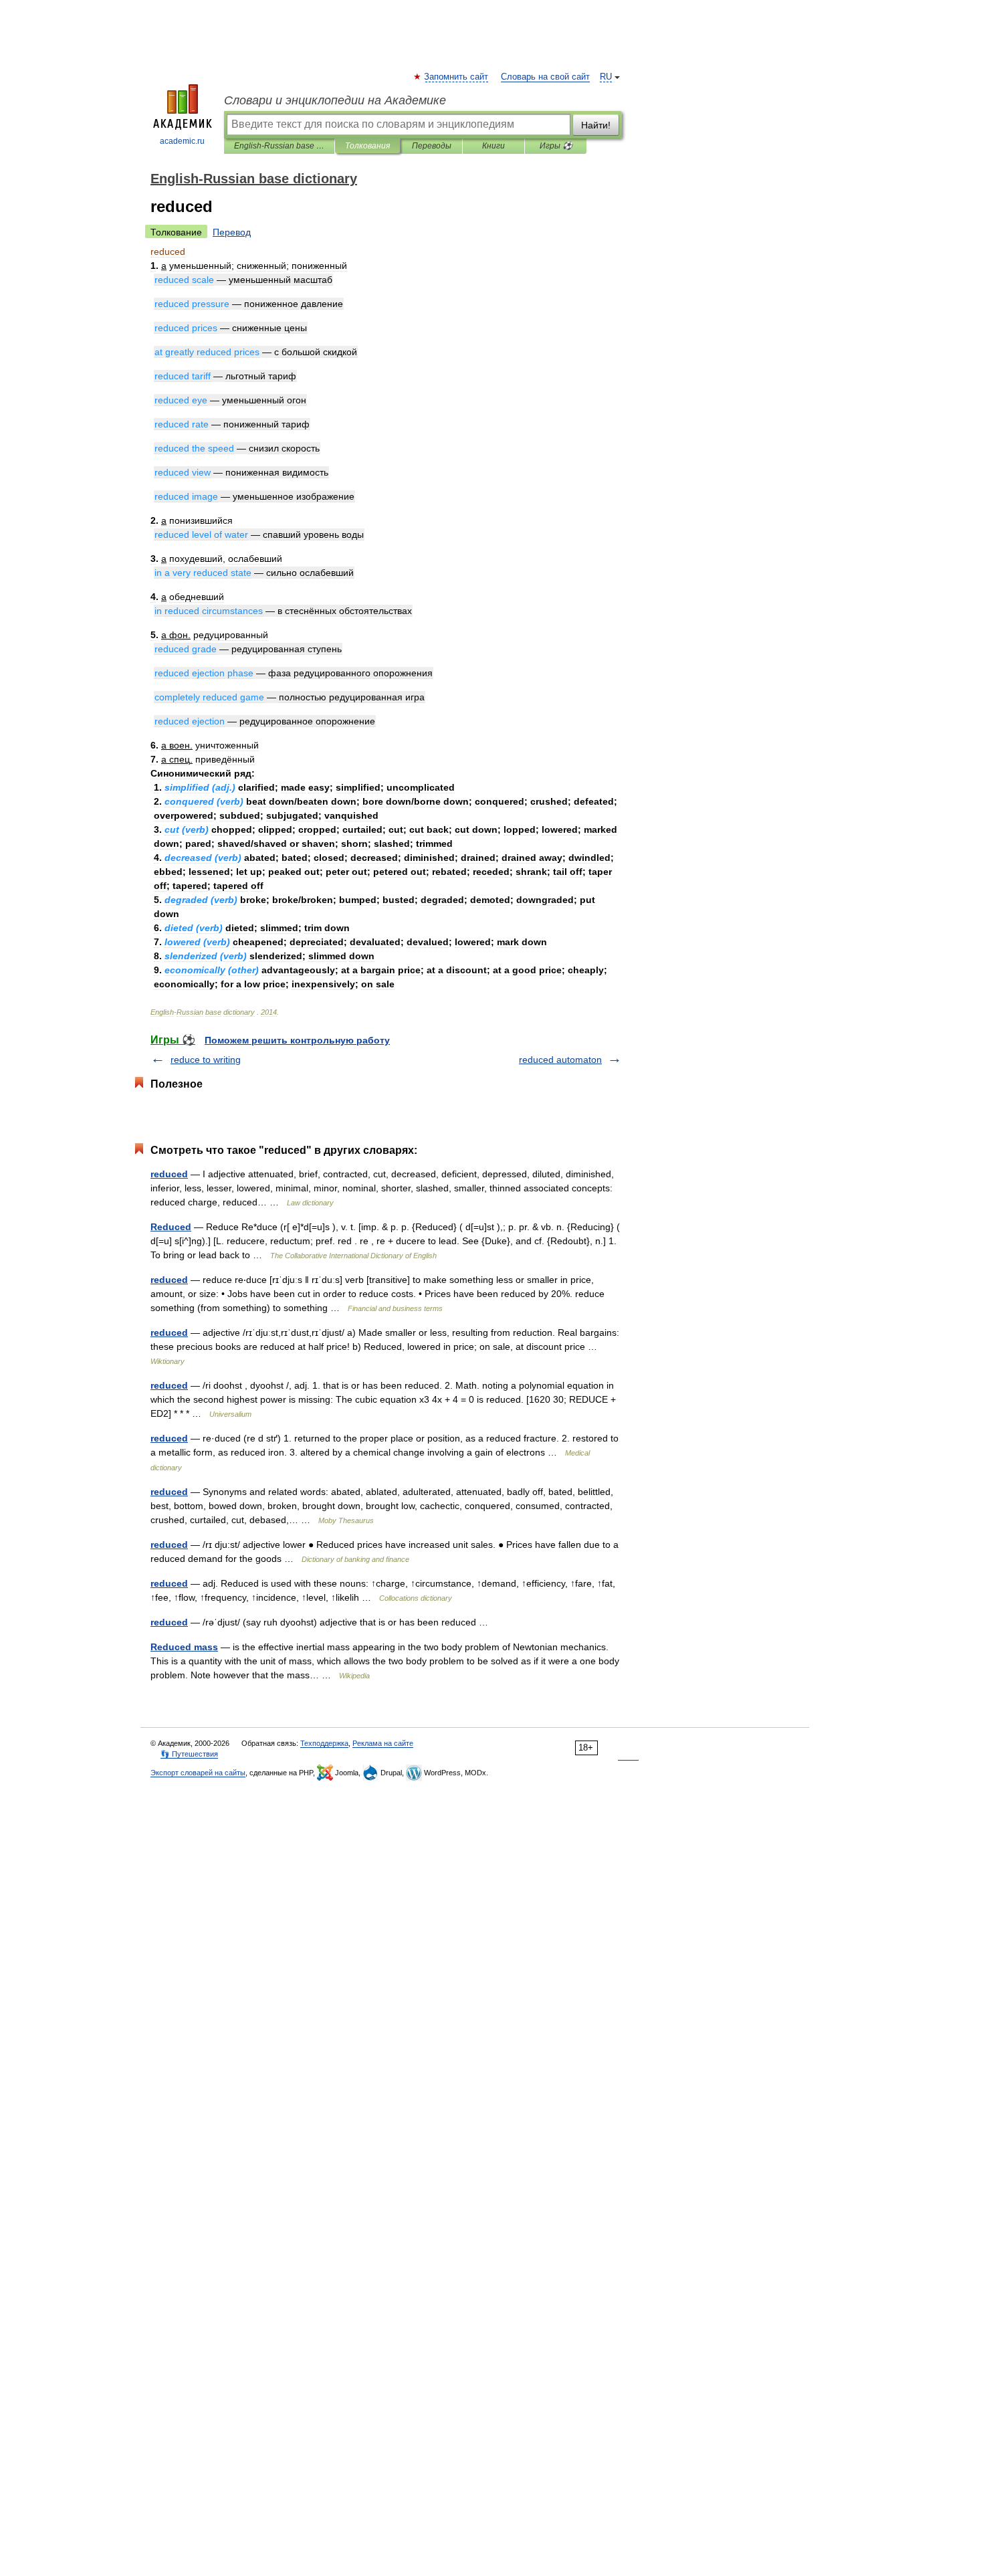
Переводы (432, 146)
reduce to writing (206, 1060)
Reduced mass (184, 1647)
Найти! (596, 125)
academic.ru (182, 141)
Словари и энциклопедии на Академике (335, 100)
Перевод (232, 232)
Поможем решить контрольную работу (297, 1040)
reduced (169, 1174)
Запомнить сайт (457, 77)
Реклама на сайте (383, 1743)
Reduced (171, 1227)
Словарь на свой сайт (545, 77)
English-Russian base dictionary (279, 146)
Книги (494, 146)
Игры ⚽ (556, 146)
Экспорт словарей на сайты (198, 1773)
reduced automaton (560, 1060)
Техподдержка (324, 1743)
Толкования (367, 146)
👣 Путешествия (189, 1754)
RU (606, 77)
